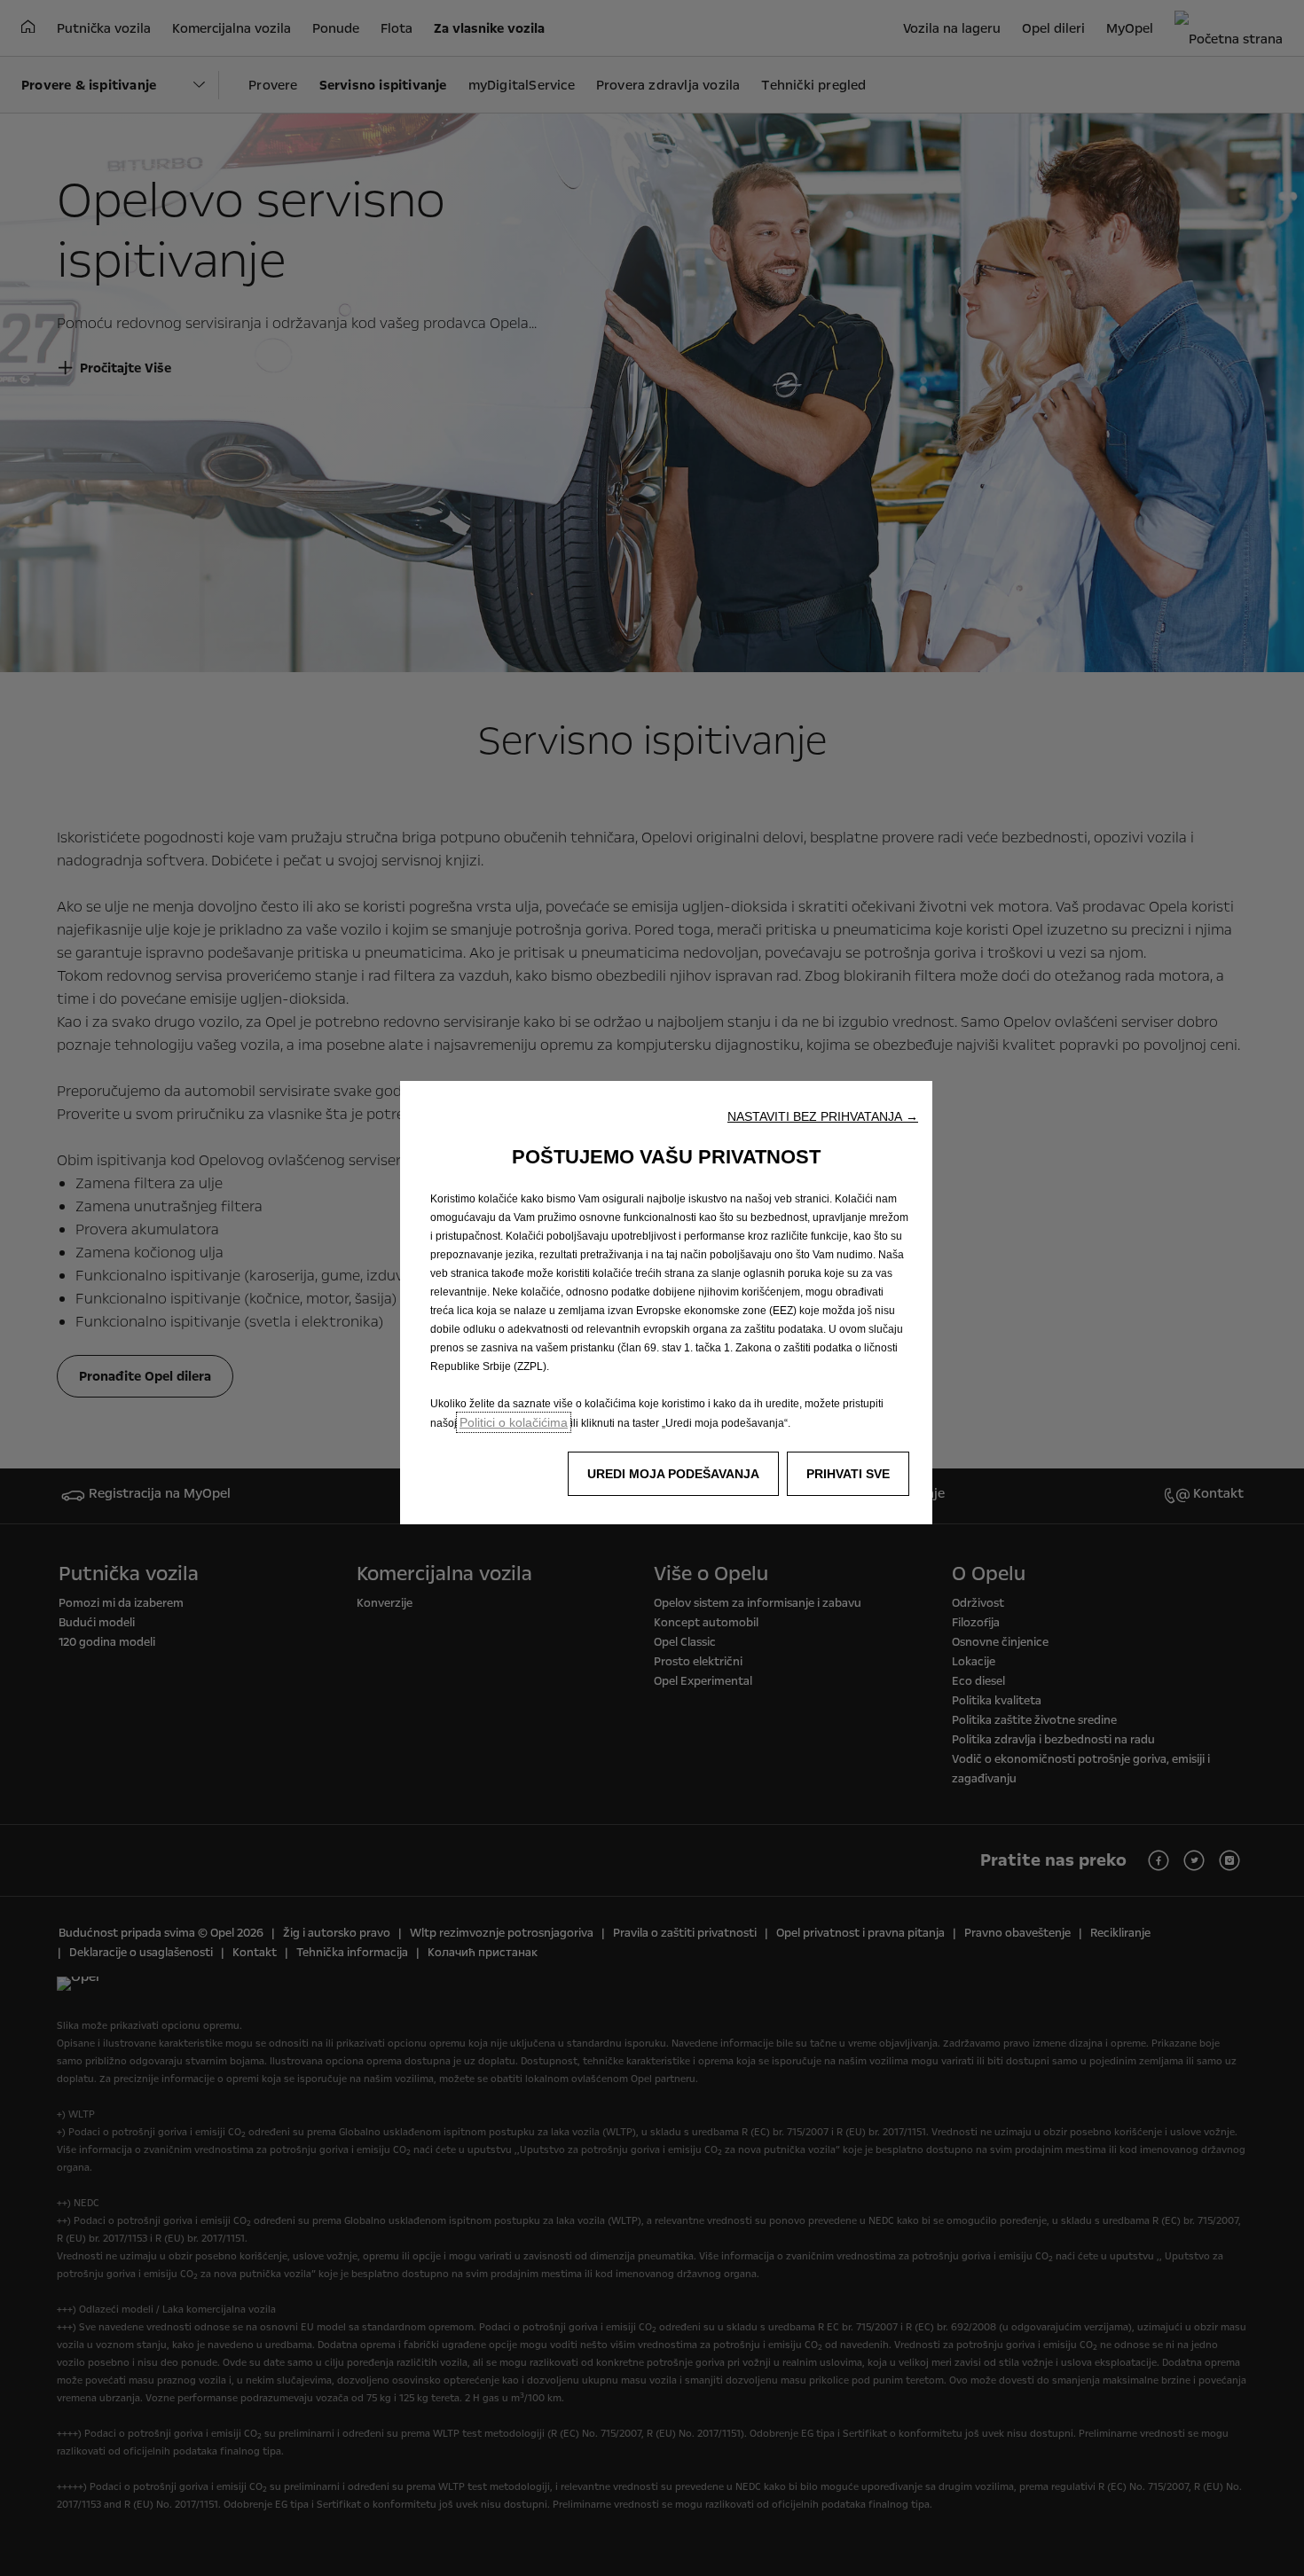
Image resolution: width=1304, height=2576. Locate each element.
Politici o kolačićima (514, 1422)
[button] (823, 1116)
